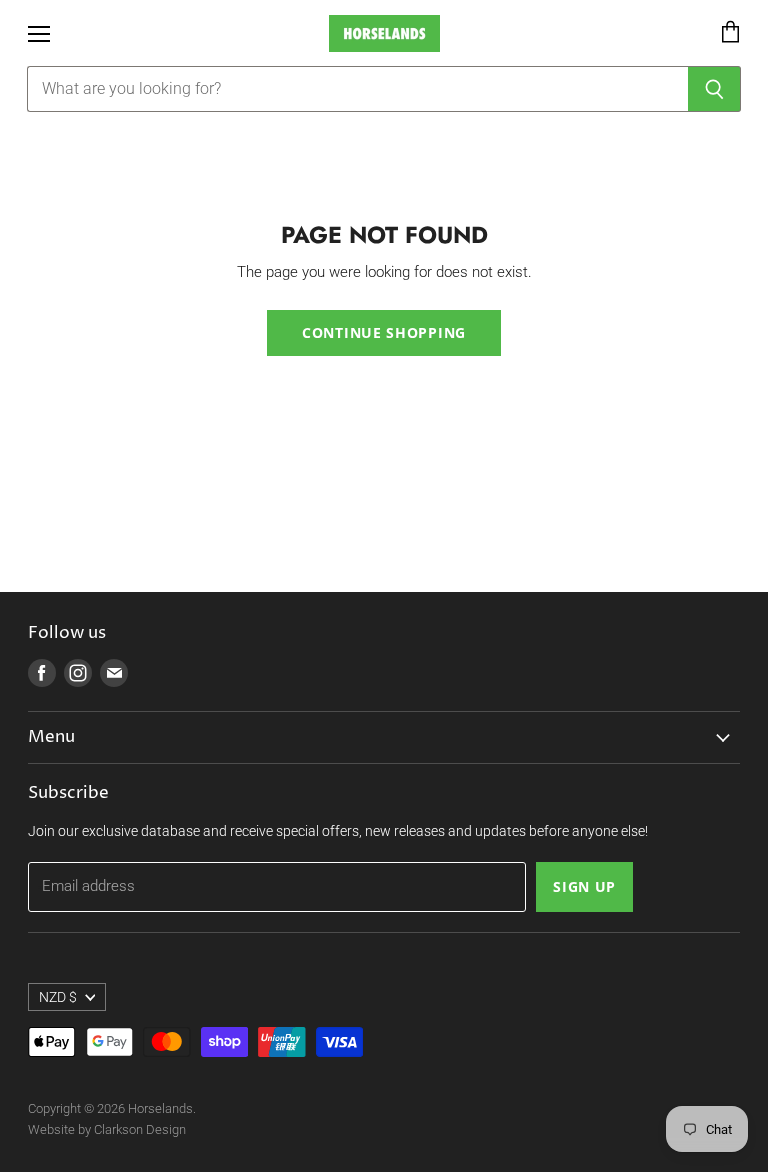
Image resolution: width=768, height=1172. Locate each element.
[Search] (714, 89)
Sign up (584, 886)
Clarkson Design (140, 1129)
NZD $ (58, 997)
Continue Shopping (384, 332)
